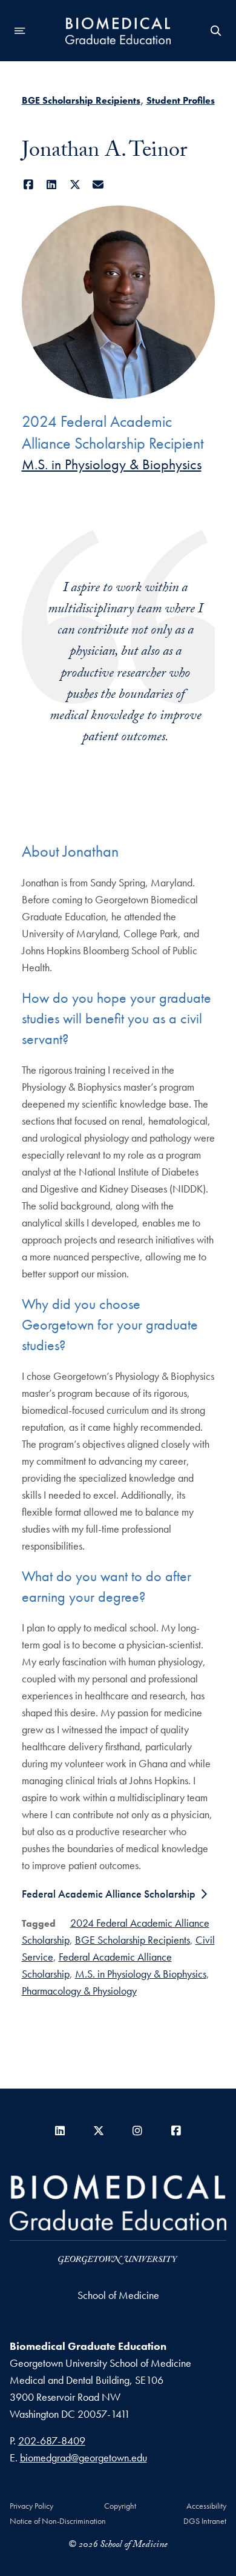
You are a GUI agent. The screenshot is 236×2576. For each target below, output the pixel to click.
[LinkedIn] (52, 185)
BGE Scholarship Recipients (81, 100)
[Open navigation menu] (20, 31)
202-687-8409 (52, 2441)
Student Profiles (181, 100)
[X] (75, 185)
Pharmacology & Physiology (79, 1991)
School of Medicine (118, 2295)
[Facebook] (29, 185)
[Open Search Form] (216, 31)
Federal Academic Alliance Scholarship (109, 1894)
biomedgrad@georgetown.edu (84, 2457)
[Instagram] (137, 2131)
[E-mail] (98, 185)
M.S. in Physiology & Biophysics (112, 464)
